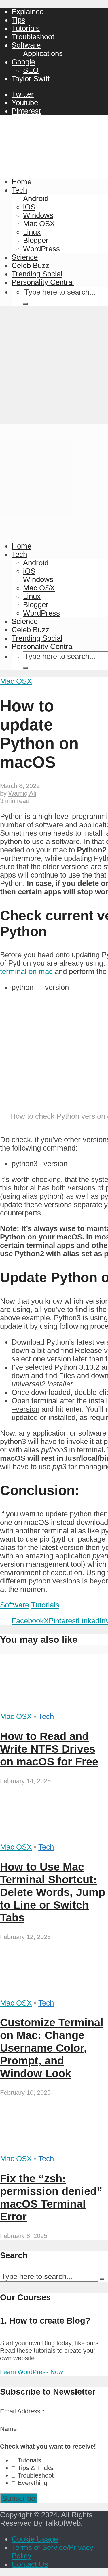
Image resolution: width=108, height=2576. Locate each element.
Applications (43, 53)
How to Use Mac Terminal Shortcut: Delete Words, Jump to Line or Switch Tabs (53, 1892)
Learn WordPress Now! (32, 2372)
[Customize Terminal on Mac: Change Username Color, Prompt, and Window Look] (54, 1995)
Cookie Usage (35, 2539)
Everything (32, 2483)
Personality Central (43, 282)
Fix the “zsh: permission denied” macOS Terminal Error (51, 2197)
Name (8, 2429)
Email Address (22, 2411)
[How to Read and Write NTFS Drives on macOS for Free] (54, 1708)
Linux (32, 232)
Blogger (36, 240)
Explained (28, 12)
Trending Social (37, 274)
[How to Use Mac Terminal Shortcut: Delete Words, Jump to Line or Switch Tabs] (54, 1839)
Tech (19, 190)
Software (26, 45)
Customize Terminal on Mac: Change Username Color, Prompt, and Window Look (52, 2048)
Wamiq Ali (22, 793)
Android (36, 198)
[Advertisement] (54, 367)
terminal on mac (26, 971)
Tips (18, 20)
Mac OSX (39, 224)
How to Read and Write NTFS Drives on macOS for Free (49, 1749)
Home (21, 182)
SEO (31, 70)
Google (23, 62)
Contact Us (30, 2564)
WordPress (41, 249)
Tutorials (26, 28)
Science (25, 257)
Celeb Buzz (30, 265)
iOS (29, 207)
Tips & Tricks (35, 2468)
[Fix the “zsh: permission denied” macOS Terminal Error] (54, 2150)
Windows (38, 215)
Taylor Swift (31, 79)
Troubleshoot (33, 37)
